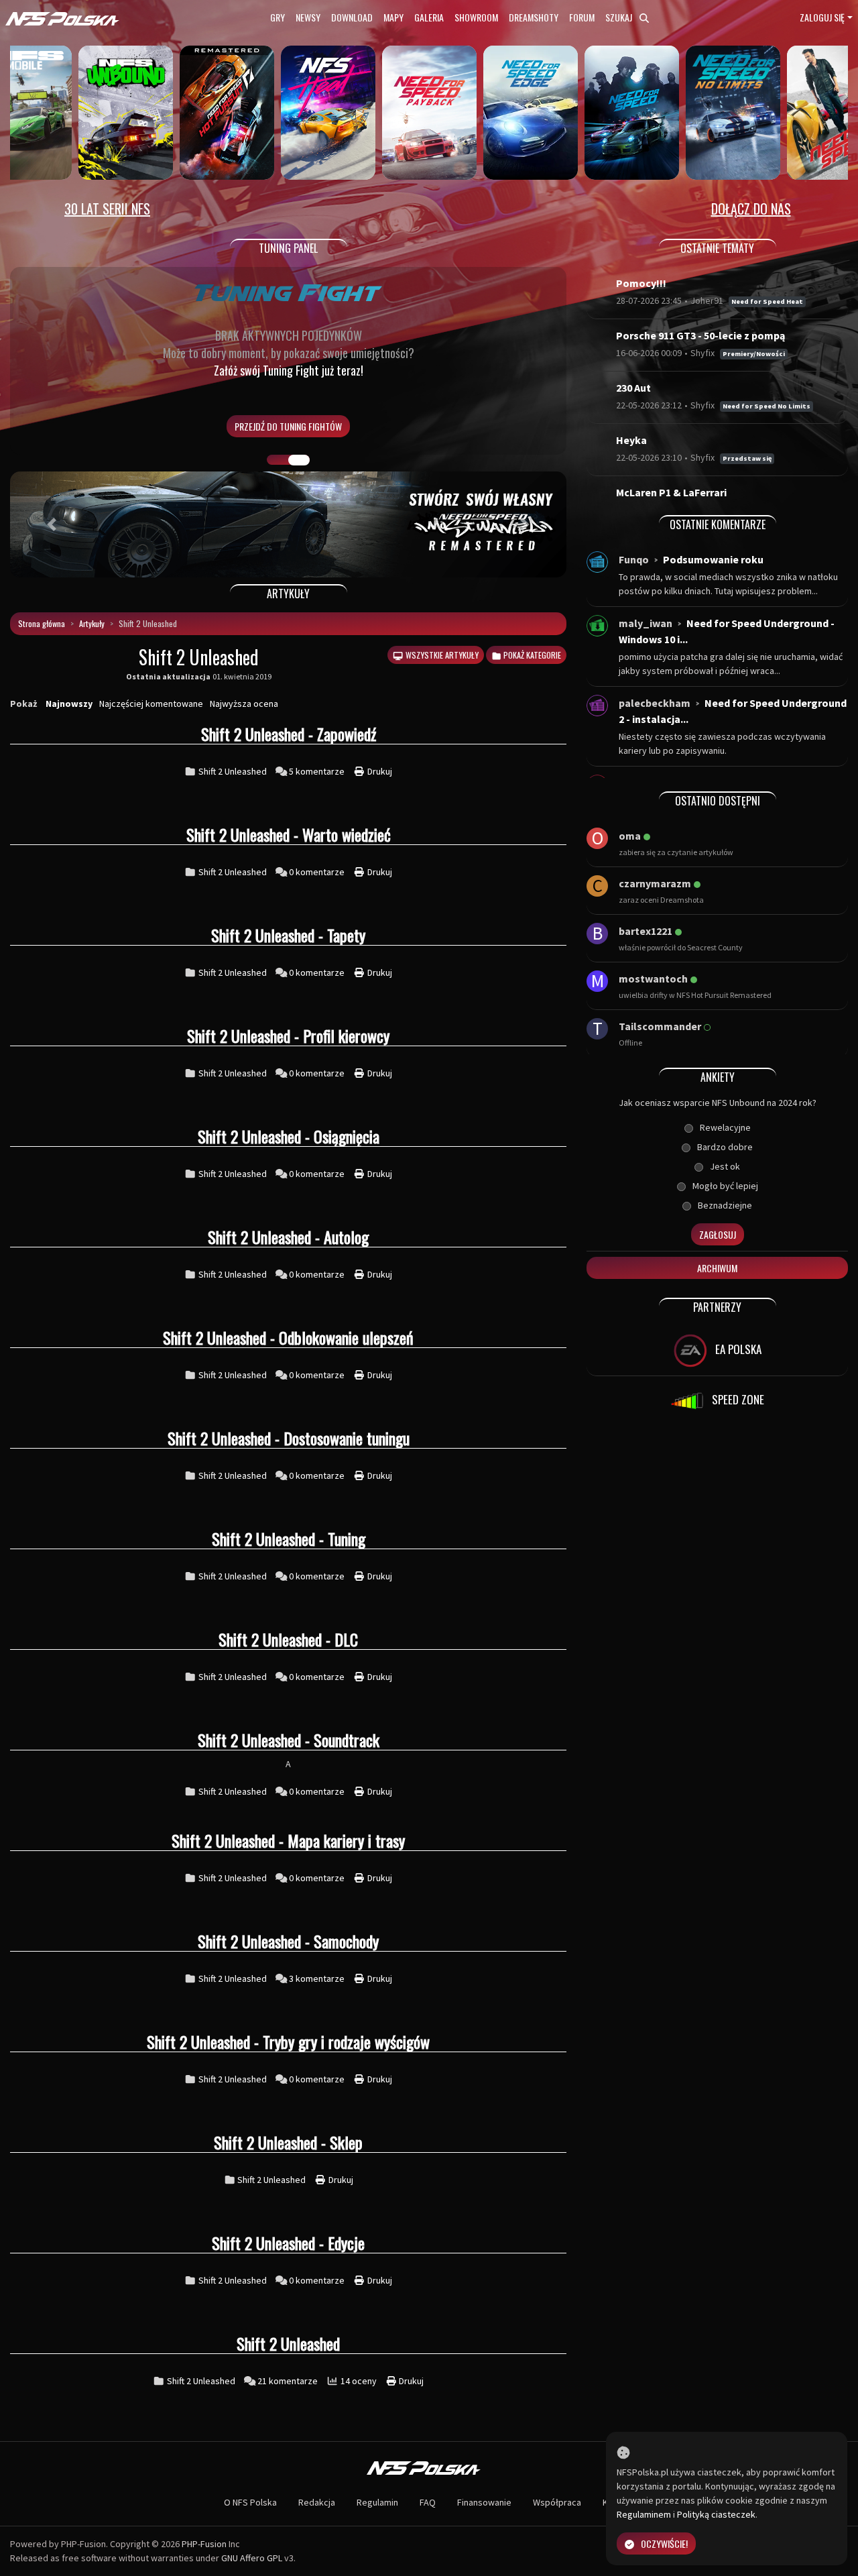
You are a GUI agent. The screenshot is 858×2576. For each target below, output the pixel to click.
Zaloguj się (822, 17)
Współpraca (557, 2502)
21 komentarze (289, 2381)
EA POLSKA (737, 1349)
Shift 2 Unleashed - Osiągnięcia (289, 1136)
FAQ (428, 2502)
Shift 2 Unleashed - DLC (288, 1639)
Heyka (631, 440)
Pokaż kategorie (531, 655)
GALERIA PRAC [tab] (278, 460)
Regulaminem (644, 2514)
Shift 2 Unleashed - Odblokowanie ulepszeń (288, 1337)
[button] (52, 524)
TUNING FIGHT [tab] (299, 460)
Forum (582, 17)
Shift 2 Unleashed (233, 771)
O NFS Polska (250, 2502)
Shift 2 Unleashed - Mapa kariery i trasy (288, 1840)
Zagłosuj (718, 1234)
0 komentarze (318, 872)
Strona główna (42, 623)
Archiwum (717, 1268)
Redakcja (317, 2502)
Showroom (476, 17)
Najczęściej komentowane (151, 704)
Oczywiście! (664, 2543)
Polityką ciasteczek (716, 2514)
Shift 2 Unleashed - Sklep (288, 2142)
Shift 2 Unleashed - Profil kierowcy (288, 1035)
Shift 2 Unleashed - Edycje (288, 2243)
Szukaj (620, 17)
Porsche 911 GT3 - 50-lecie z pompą (700, 335)
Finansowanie (484, 2502)
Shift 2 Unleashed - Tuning (289, 1538)
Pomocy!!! (641, 283)
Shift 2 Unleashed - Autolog (288, 1237)
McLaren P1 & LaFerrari (671, 492)
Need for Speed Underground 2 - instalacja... (733, 711)
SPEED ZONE (737, 1399)
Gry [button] (278, 17)
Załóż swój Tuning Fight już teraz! (289, 370)
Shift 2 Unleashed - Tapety (288, 935)
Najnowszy (69, 704)
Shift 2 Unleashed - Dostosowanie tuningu (289, 1438)
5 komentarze (318, 771)
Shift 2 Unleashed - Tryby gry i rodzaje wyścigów (288, 2041)
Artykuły (92, 623)
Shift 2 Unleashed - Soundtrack (289, 1740)
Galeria (429, 17)
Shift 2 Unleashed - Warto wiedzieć (289, 834)
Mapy (393, 17)
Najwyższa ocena (244, 704)
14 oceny (360, 2381)
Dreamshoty (534, 17)
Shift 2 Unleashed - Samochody (288, 1941)
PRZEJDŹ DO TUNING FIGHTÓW (288, 426)
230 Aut (633, 388)
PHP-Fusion (204, 2544)
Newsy (308, 17)
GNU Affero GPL (252, 2558)
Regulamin (377, 2502)
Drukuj (379, 771)
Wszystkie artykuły (441, 655)
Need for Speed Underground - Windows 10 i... (727, 631)
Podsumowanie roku (713, 559)
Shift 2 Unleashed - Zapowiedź (289, 734)
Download (352, 17)
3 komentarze (318, 1978)
